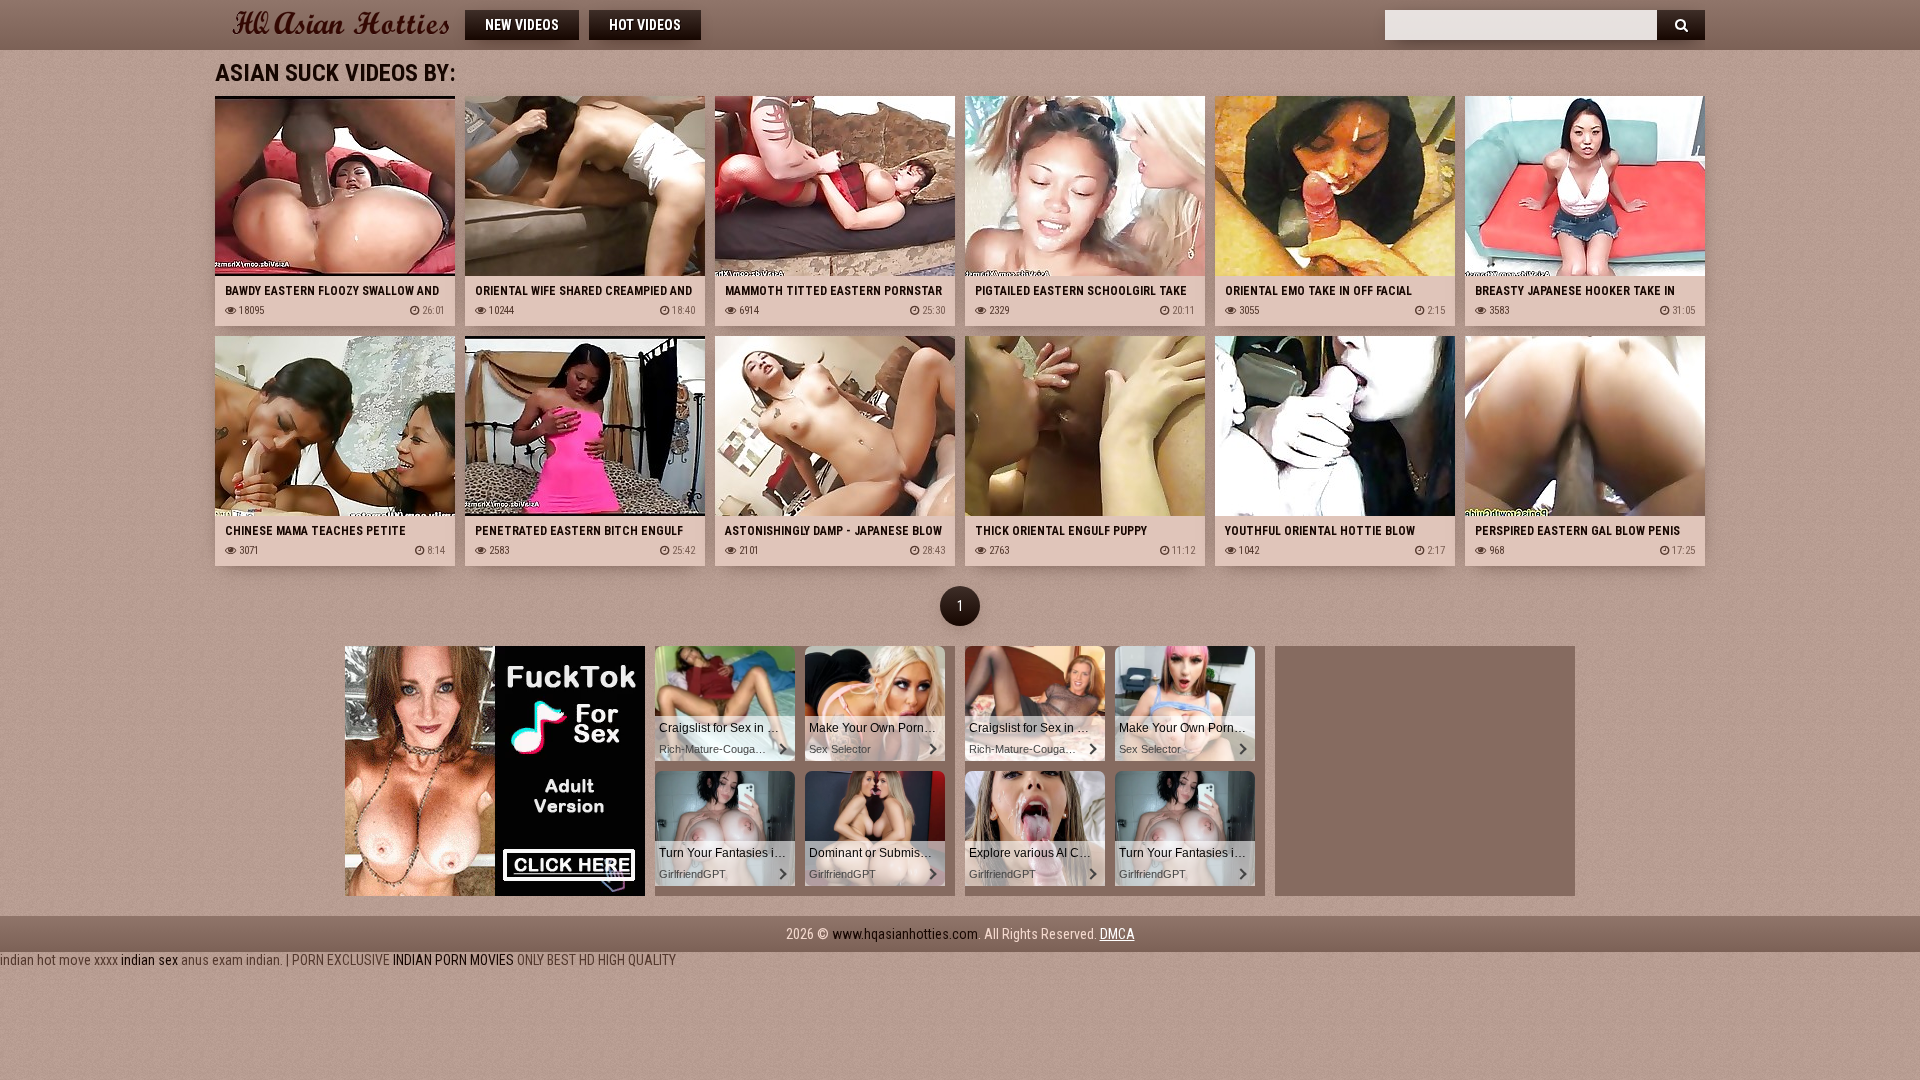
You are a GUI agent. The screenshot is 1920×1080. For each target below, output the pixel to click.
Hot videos (645, 25)
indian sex (149, 960)
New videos (522, 25)
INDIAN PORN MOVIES (453, 960)
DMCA (1117, 934)
